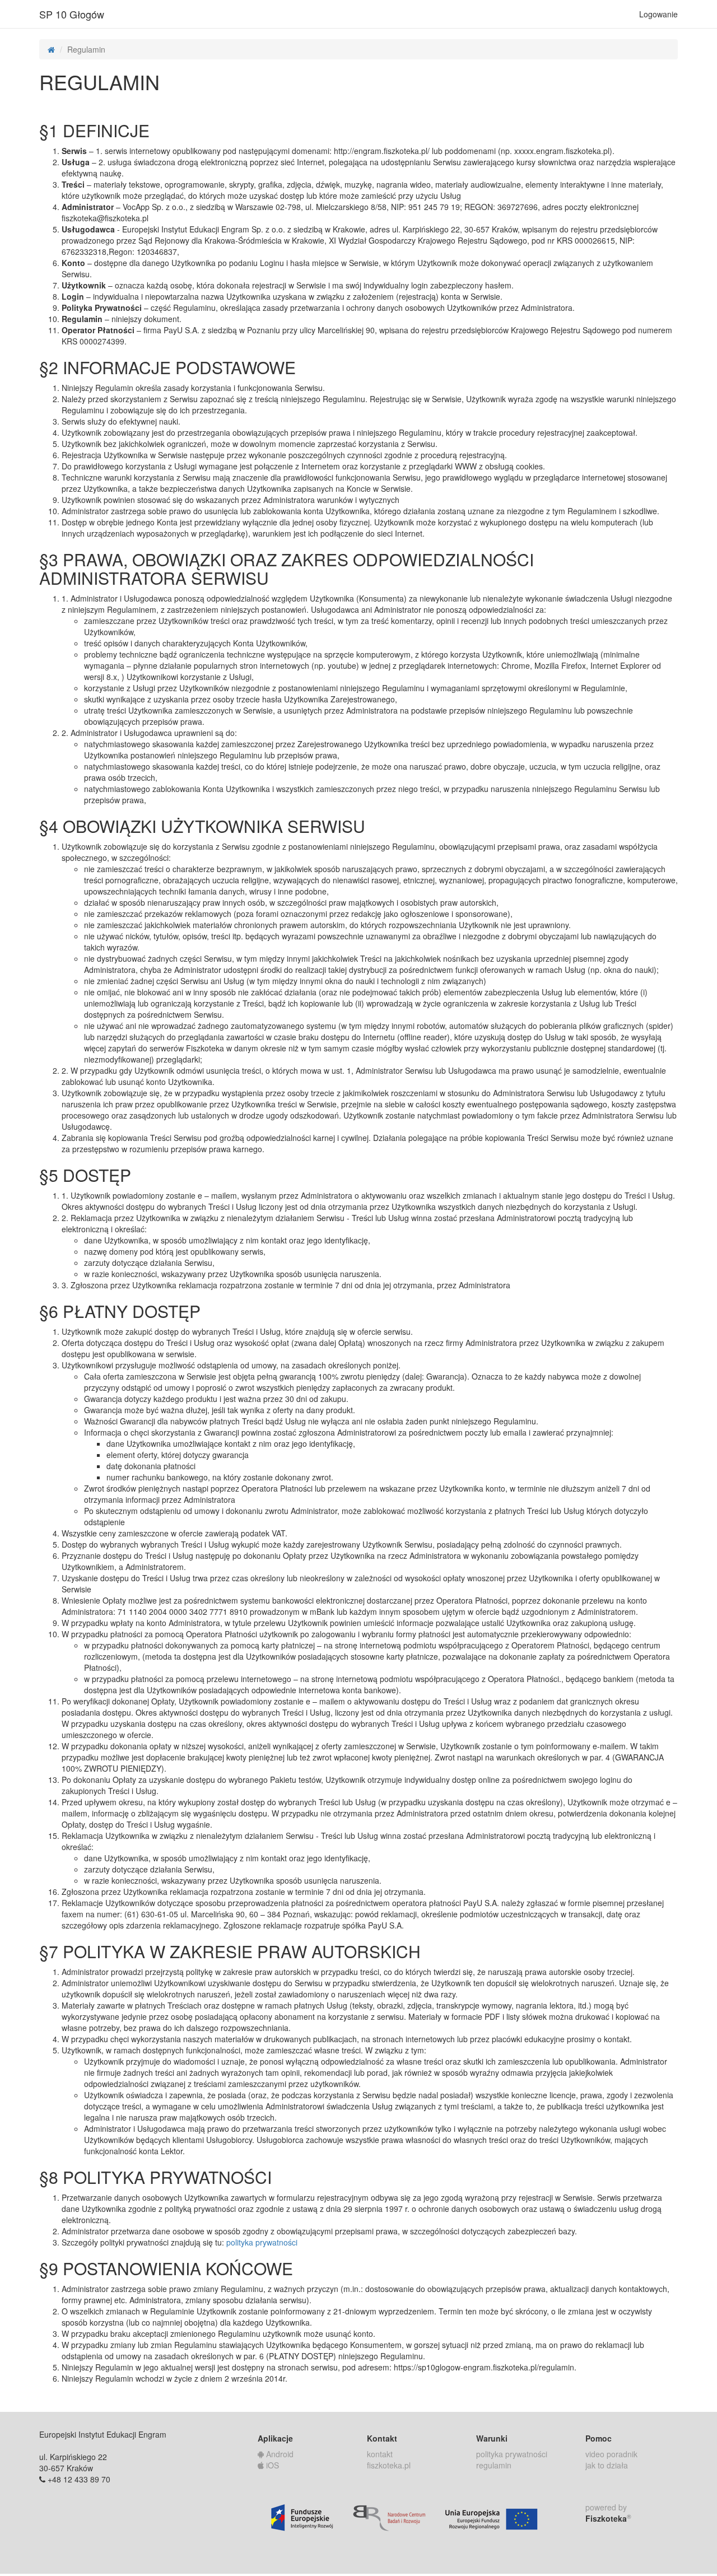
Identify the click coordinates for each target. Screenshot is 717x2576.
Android (279, 2454)
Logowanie (658, 14)
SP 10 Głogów (72, 14)
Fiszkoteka (608, 2518)
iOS (271, 2465)
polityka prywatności (262, 2242)
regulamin (494, 2465)
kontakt (380, 2454)
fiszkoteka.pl (389, 2465)
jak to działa (607, 2465)
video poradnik (611, 2454)
